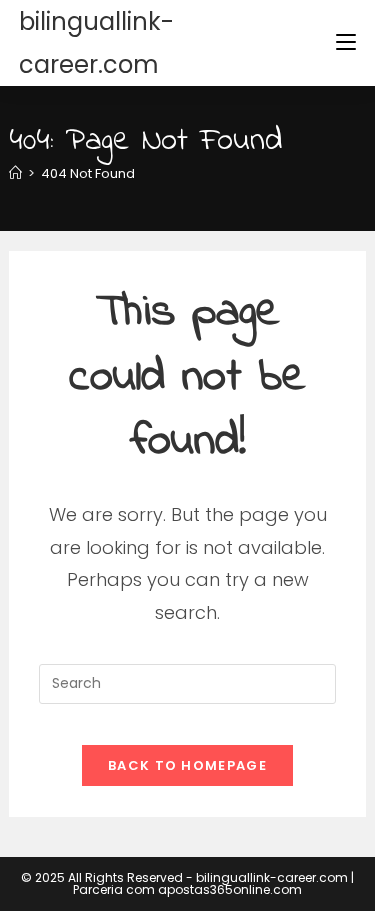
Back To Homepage (187, 765)
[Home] (15, 173)
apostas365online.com (230, 889)
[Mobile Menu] (346, 42)
